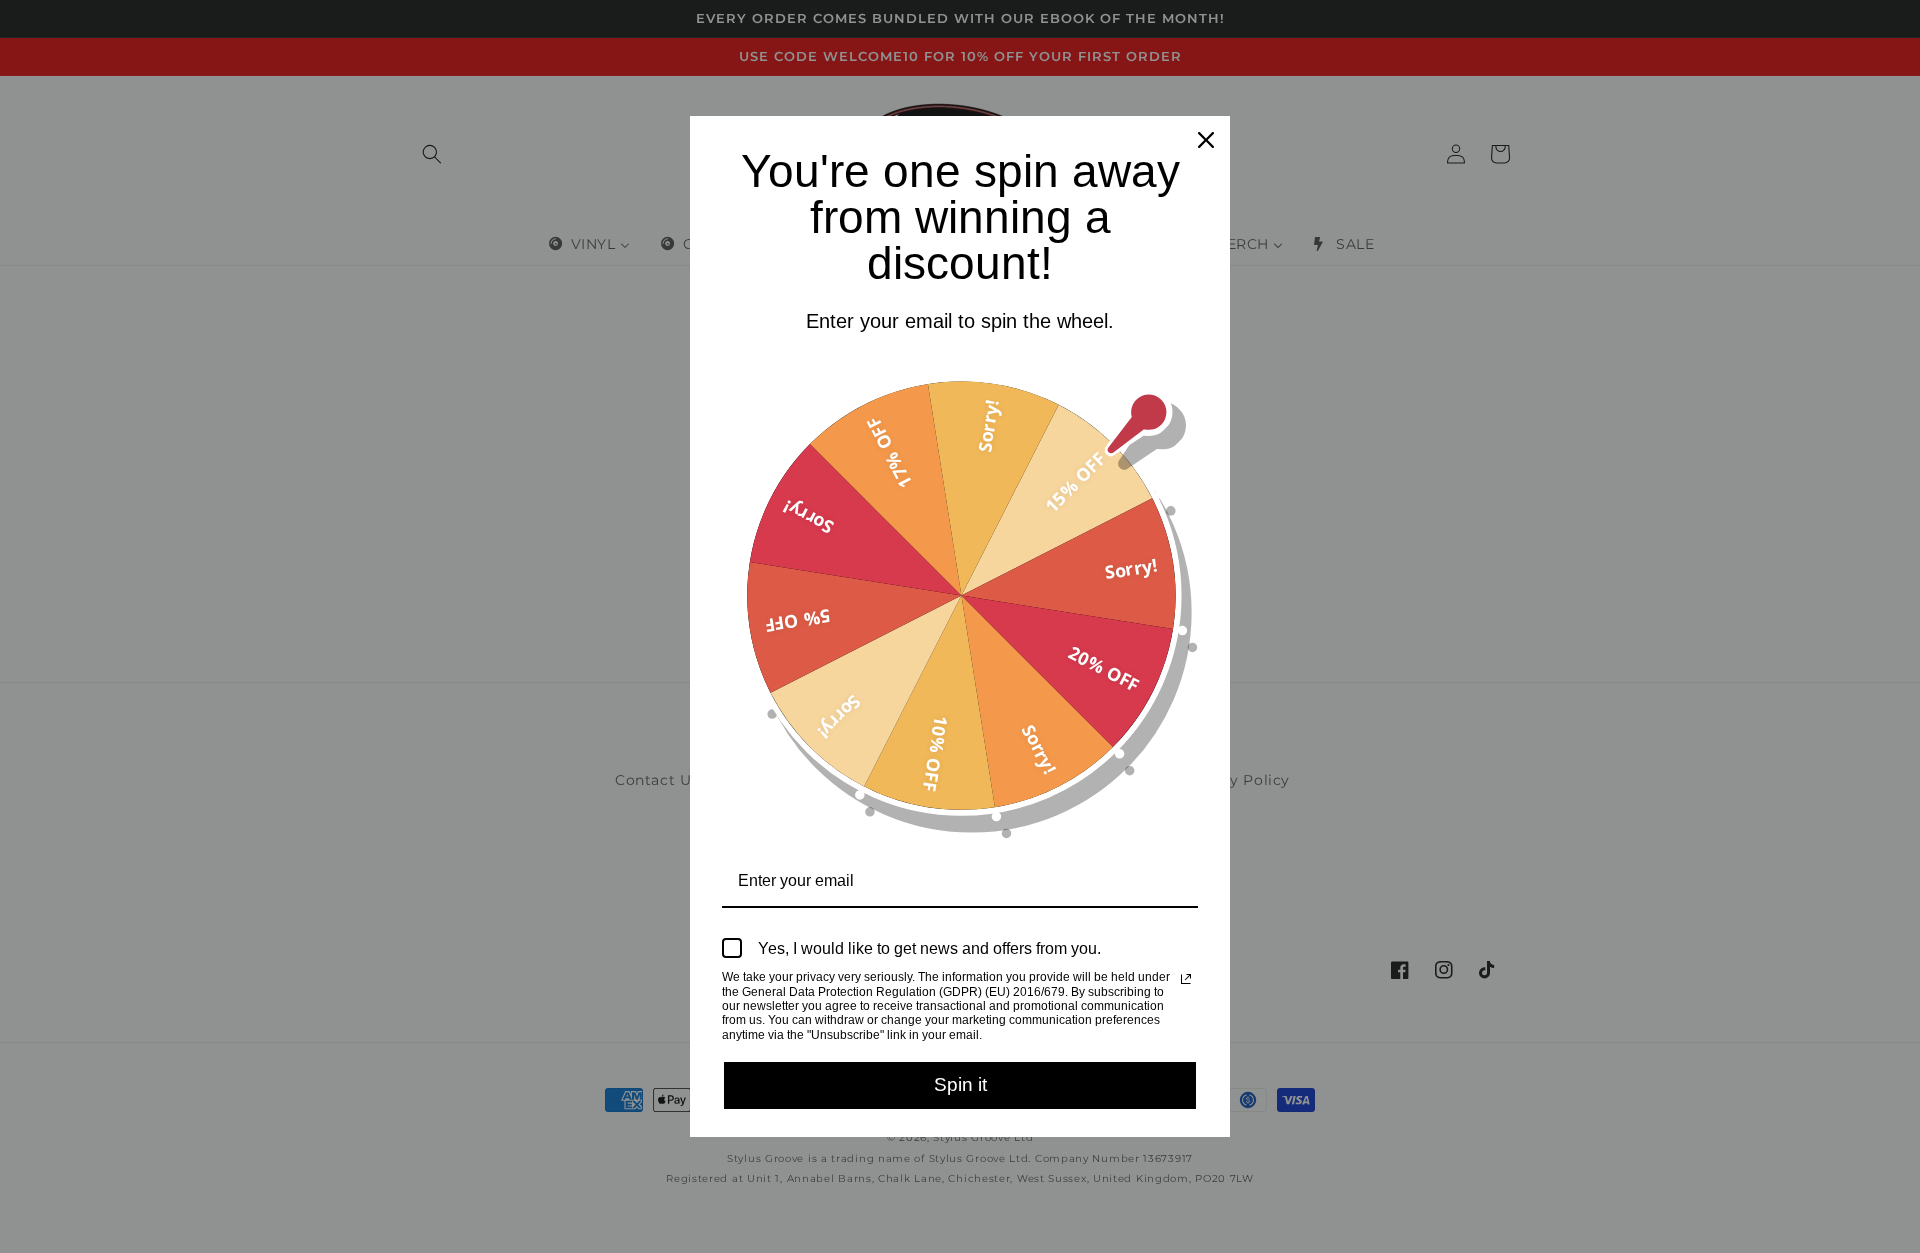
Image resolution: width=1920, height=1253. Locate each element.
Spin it (960, 1084)
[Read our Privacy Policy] (1186, 979)
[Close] (1206, 140)
